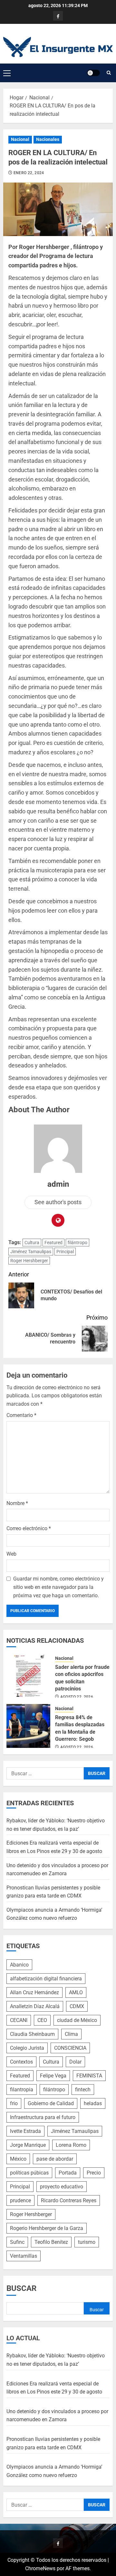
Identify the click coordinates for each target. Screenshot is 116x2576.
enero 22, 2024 (29, 173)
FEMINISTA (89, 2076)
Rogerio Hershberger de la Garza (47, 2228)
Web (11, 1554)
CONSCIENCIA (70, 2048)
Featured (53, 1243)
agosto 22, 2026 (77, 1697)
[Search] (109, 73)
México (18, 2159)
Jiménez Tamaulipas (31, 1252)
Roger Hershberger (29, 1261)
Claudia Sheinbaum (32, 2034)
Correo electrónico (29, 1528)
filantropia (22, 2090)
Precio (94, 2173)
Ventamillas (24, 2256)
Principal (65, 1252)
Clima (71, 2034)
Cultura (32, 1243)
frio (14, 2103)
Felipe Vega (53, 2076)
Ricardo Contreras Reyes (69, 2200)
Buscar (21, 2288)
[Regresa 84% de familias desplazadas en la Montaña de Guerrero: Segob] (28, 1726)
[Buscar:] (45, 1773)
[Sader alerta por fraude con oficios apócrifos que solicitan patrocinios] (28, 1676)
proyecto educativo (62, 2187)
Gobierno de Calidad (51, 2103)
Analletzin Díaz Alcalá (35, 2006)
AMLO (76, 1992)
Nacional (20, 139)
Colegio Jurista (27, 2048)
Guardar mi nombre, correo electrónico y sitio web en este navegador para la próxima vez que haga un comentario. (58, 1587)
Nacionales (48, 139)
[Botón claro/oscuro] (93, 73)
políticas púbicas (29, 2173)
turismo (87, 2242)
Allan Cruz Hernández (34, 1992)
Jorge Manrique (28, 2145)
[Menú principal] (7, 73)
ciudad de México (77, 2020)
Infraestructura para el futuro (43, 2117)
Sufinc (17, 2242)
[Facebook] (58, 16)
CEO (42, 2020)
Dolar (75, 2062)
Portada (68, 2173)
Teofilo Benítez (51, 2242)
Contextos (21, 2062)
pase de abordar (55, 2159)
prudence (20, 2200)
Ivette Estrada (25, 2131)
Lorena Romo (71, 2145)
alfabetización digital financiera (46, 1979)
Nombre (17, 1503)
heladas (93, 2103)
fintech (83, 2090)
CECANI (19, 2020)
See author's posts (58, 1202)
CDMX (77, 2006)
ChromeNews (40, 2568)
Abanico (19, 1965)
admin (58, 1184)
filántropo (77, 1243)
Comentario (21, 1415)
